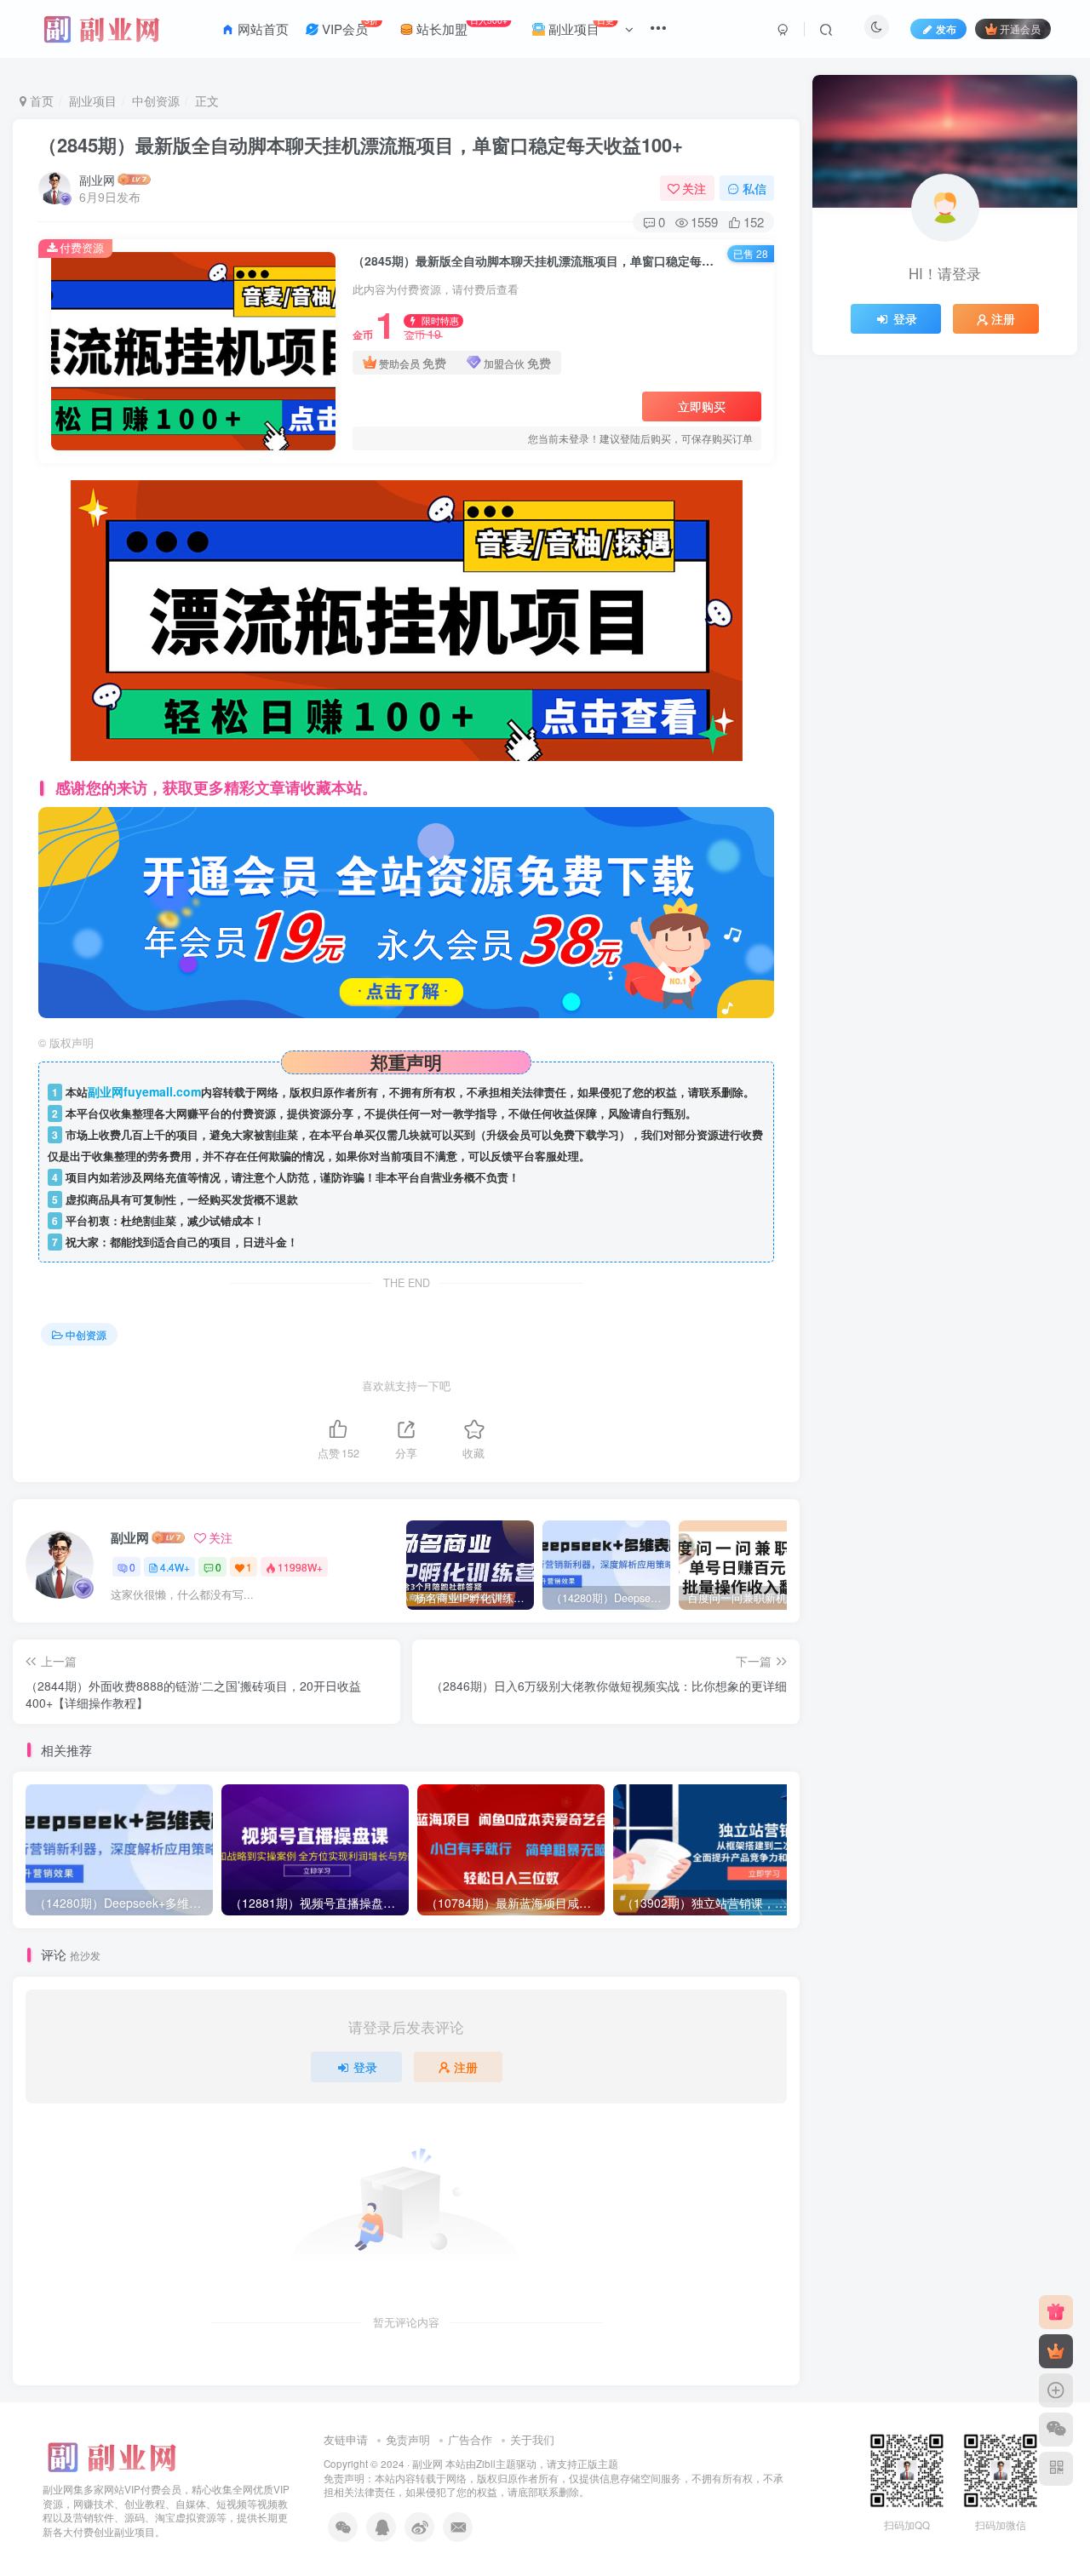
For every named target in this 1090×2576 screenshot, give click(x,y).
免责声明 (408, 2439)
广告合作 (470, 2439)
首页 (40, 100)
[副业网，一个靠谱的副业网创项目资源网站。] (111, 2455)
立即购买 (702, 406)
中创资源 (156, 100)
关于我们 (532, 2439)
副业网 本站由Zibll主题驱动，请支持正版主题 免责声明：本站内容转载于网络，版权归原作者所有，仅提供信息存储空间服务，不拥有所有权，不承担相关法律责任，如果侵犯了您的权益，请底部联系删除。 (554, 2478)
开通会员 (1020, 29)
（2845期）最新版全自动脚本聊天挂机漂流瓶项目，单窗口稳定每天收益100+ (361, 145)
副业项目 (93, 100)
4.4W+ (175, 1567)
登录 (365, 2067)
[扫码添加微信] (1056, 2430)
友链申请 (346, 2439)
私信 (754, 188)
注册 (466, 2067)
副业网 (97, 180)
